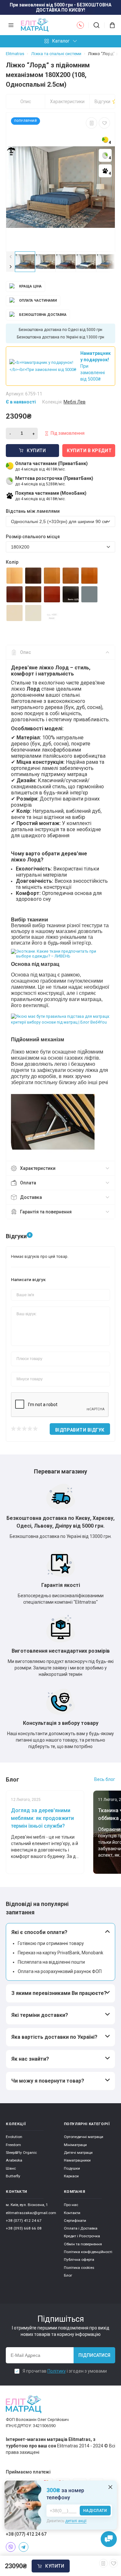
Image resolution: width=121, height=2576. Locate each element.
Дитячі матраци (78, 2153)
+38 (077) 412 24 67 (24, 2221)
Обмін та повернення (83, 2244)
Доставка (31, 1197)
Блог (68, 2275)
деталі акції (76, 2521)
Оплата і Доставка (81, 2228)
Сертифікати (75, 2221)
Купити (55, 2566)
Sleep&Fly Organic (21, 2153)
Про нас (71, 2205)
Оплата (28, 1183)
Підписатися (94, 2355)
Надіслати (95, 2511)
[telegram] (24, 2547)
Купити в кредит (89, 451)
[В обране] (104, 123)
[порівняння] (91, 123)
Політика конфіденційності (88, 2252)
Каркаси (71, 2176)
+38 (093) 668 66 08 (24, 2228)
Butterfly (13, 2176)
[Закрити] (110, 2487)
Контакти (72, 2213)
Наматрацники (77, 2160)
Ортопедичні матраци (84, 2137)
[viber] (11, 2547)
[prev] (10, 257)
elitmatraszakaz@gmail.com (31, 2213)
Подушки (72, 2168)
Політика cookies (79, 2268)
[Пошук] (96, 25)
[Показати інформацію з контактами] (80, 25)
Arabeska (14, 2160)
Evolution (14, 2137)
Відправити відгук (80, 1430)
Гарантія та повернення (46, 1212)
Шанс (11, 2168)
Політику (57, 2371)
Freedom (13, 2145)
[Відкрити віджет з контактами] (109, 2539)
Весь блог (105, 1779)
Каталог (61, 41)
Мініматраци (75, 2145)
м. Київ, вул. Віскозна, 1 (27, 2205)
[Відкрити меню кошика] (110, 25)
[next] (10, 267)
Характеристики (67, 102)
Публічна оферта (79, 2260)
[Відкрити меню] (11, 25)
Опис (26, 102)
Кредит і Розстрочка (82, 2236)
